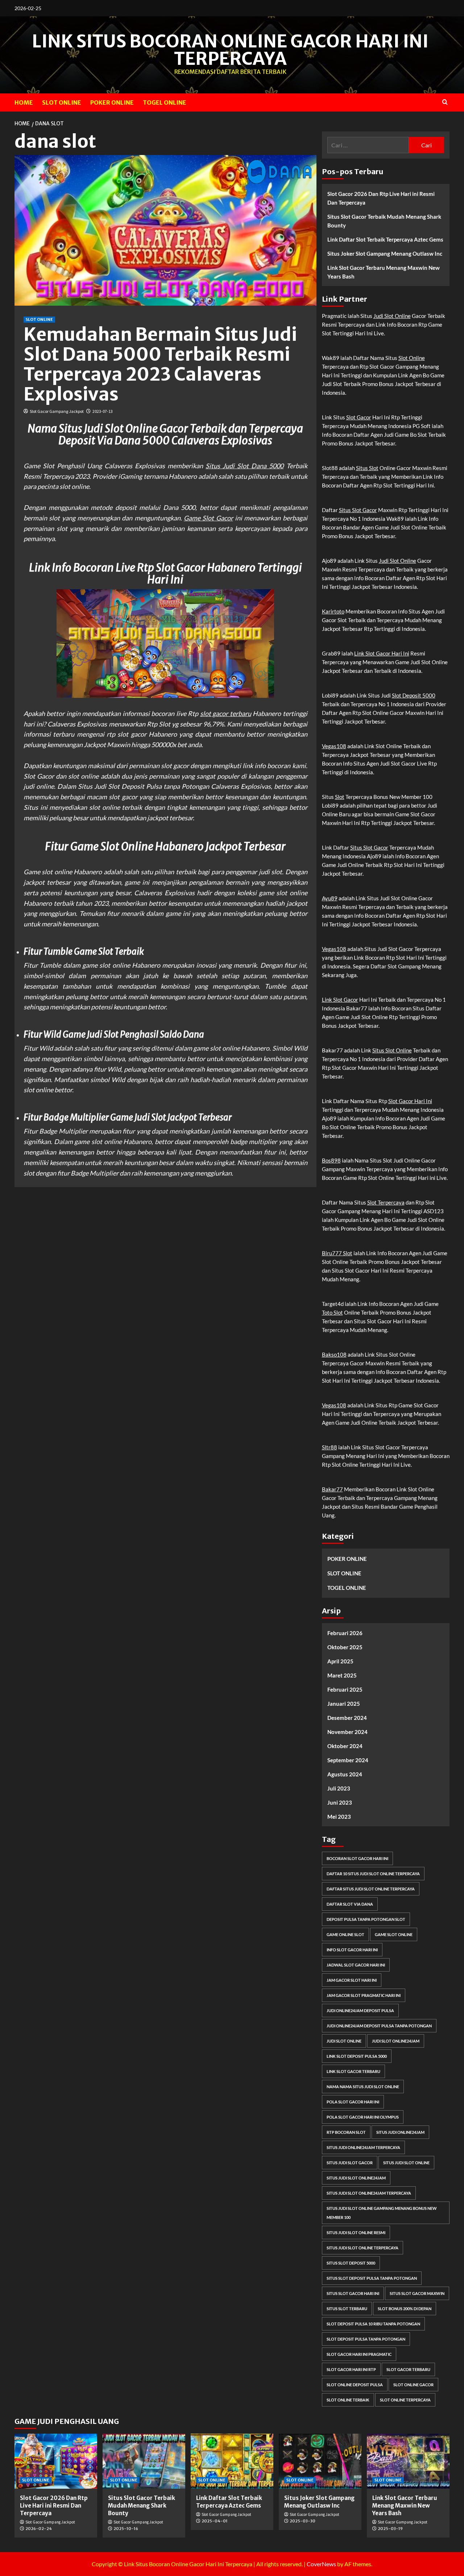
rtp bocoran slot (346, 2132)
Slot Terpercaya (386, 1202)
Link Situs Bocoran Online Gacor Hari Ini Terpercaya (230, 50)
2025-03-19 (390, 2529)
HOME (24, 102)
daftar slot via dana (350, 1904)
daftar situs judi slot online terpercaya (371, 1889)
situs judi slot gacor (350, 2163)
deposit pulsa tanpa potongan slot (366, 1919)
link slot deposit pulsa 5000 (357, 2056)
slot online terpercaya (405, 2400)
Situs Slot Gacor (358, 510)
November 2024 (347, 1732)
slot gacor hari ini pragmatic (359, 2354)
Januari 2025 (344, 1704)
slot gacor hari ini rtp (351, 2369)
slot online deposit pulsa (355, 2385)
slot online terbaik (348, 2400)
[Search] (445, 102)
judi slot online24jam (396, 2041)
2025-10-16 (126, 2529)
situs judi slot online (406, 2163)
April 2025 (340, 1661)
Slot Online (412, 358)
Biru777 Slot (337, 1253)
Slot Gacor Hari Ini (410, 1101)
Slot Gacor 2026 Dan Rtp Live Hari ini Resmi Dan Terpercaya (381, 198)
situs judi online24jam (400, 2132)
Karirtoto (333, 611)
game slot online (394, 1934)
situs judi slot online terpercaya (362, 2248)
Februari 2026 (345, 1633)
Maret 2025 (342, 1675)
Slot (340, 797)
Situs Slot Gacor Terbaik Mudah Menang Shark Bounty (384, 221)
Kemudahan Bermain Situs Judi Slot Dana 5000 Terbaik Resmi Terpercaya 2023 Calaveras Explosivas (160, 364)
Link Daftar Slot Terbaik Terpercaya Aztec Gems (385, 239)
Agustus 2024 (345, 1774)
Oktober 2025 (345, 1647)
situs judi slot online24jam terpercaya (369, 2193)
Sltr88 (330, 1447)
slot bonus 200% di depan (405, 2309)
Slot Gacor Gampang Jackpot (57, 411)
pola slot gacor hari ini (353, 2102)
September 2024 (348, 1760)
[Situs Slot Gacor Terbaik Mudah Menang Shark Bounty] (144, 2461)
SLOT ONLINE (62, 102)
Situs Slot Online (392, 1050)
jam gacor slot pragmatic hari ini (364, 1995)
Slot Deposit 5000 (414, 695)
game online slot (345, 1934)
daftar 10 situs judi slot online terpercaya (373, 1874)
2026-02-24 (39, 2529)
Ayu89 (330, 898)
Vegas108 (334, 746)
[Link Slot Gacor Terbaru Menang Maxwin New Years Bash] (408, 2461)
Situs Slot (367, 468)
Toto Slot (332, 1312)
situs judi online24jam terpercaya (363, 2147)
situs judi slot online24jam (356, 2178)
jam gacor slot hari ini (352, 1980)
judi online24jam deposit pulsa (360, 2010)
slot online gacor (413, 2385)
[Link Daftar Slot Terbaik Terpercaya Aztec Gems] (232, 2461)
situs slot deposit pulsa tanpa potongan (372, 2278)
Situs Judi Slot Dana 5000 (245, 466)
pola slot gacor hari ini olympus (363, 2117)
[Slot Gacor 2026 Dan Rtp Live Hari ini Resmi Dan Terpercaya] (56, 2461)
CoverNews (321, 2564)
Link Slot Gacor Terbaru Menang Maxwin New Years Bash (384, 272)
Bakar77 (332, 1489)
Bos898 (331, 1160)
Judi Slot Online (392, 316)
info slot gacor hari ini (352, 1950)
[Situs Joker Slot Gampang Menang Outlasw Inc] (320, 2461)
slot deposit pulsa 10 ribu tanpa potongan (373, 2324)
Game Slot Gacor (208, 518)
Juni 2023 (340, 1802)
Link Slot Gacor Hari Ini (382, 653)
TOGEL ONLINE (165, 102)
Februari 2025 (345, 1689)
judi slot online (344, 2041)
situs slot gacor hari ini (353, 2293)
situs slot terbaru (347, 2309)
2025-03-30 (303, 2521)
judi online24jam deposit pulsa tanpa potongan (379, 2026)
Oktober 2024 (345, 1746)
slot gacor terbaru (226, 713)
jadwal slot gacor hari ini (356, 1965)
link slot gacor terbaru (353, 2071)
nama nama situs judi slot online (363, 2087)
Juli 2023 (339, 1788)
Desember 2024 (347, 1718)
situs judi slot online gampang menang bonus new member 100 (382, 2213)
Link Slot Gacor (340, 1000)
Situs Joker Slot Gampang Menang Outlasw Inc (385, 254)
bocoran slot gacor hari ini (357, 1858)
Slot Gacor (359, 417)
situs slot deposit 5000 (351, 2263)
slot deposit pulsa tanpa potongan (366, 2339)
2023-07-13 (103, 411)
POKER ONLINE (112, 102)
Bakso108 (334, 1354)
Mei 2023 (339, 1817)
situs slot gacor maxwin (417, 2293)
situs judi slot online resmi (356, 2232)
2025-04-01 (215, 2521)
